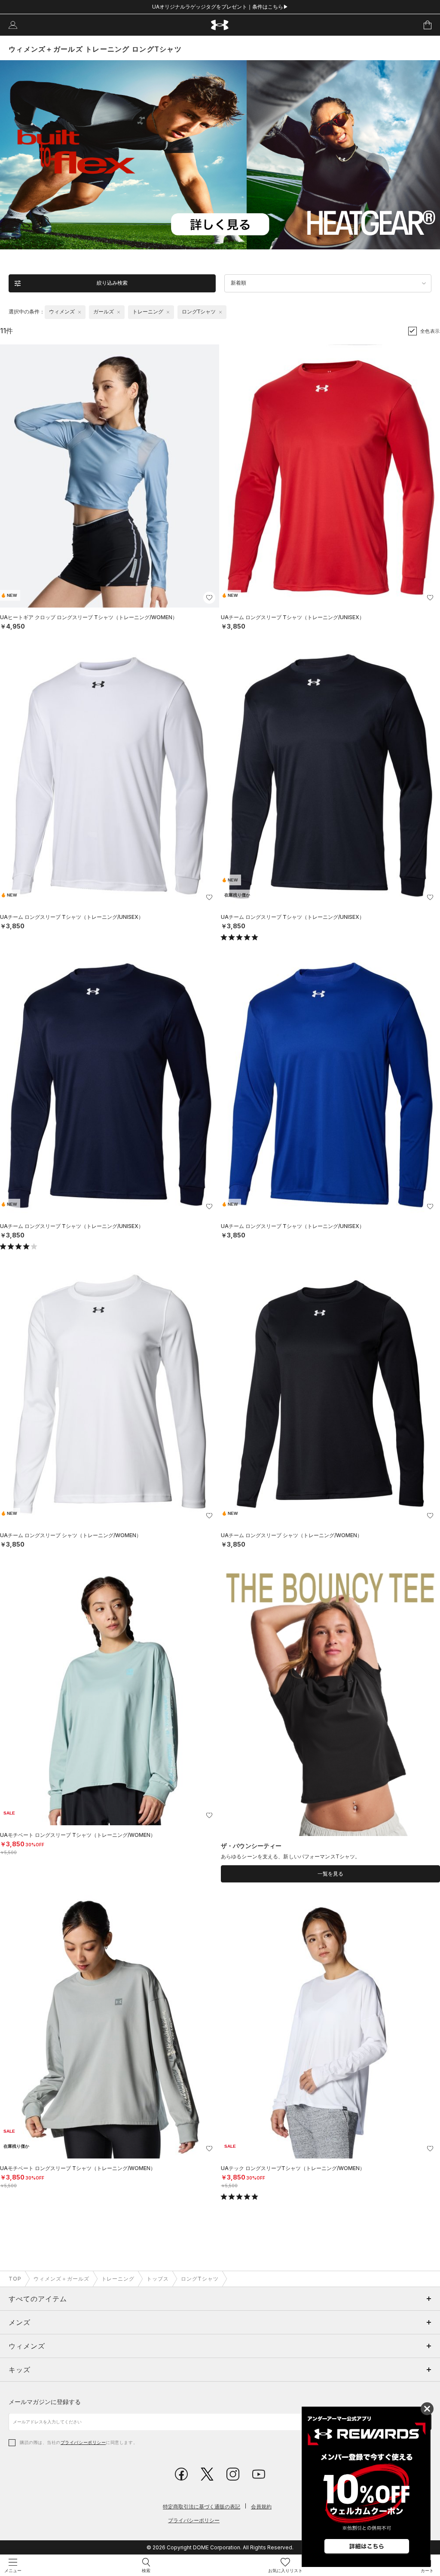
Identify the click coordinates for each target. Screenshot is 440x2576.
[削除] (79, 312)
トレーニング (118, 2279)
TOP (15, 2279)
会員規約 (261, 2507)
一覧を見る (330, 1874)
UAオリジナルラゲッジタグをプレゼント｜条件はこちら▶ (220, 7)
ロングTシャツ (200, 2279)
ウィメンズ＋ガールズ (61, 2279)
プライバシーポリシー (83, 2442)
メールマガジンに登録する (45, 2402)
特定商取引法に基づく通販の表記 (202, 2507)
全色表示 (430, 331)
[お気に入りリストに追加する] (209, 598)
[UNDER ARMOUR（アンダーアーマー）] (220, 25)
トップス (158, 2279)
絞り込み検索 (112, 283)
